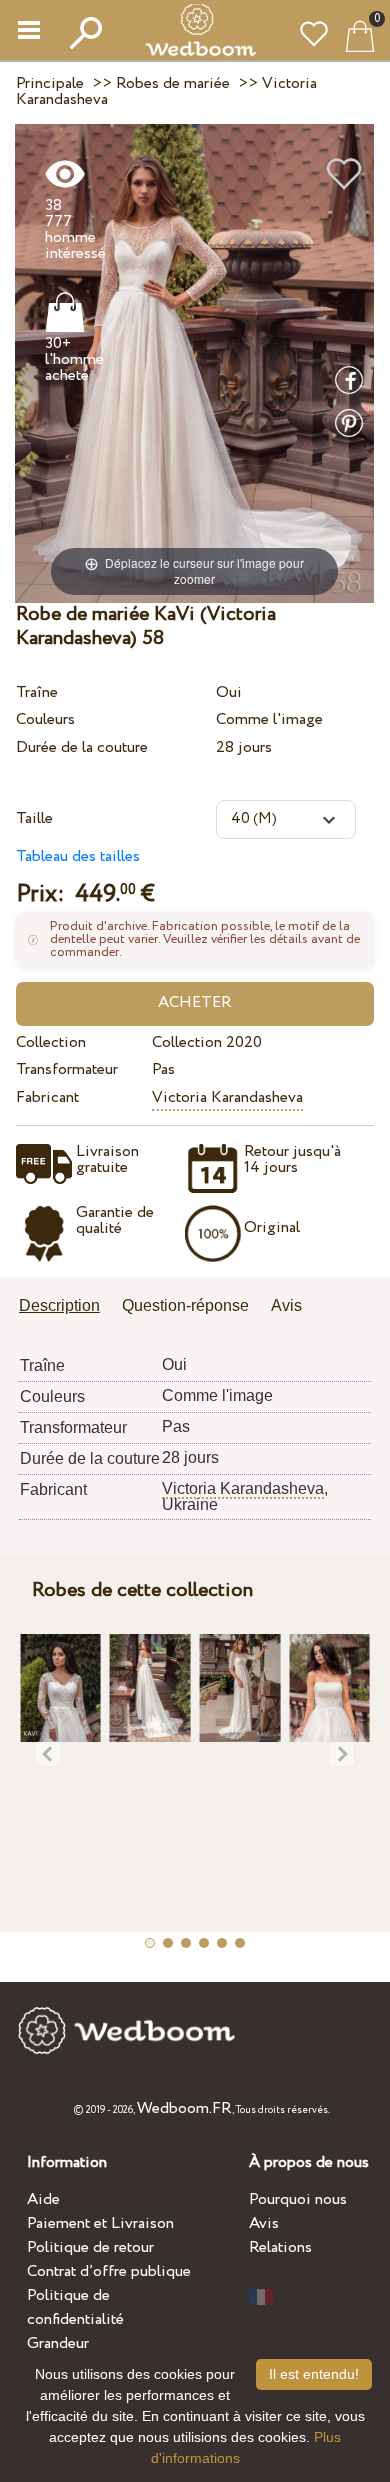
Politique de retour (90, 2247)
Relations (280, 2247)
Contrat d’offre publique (109, 2271)
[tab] (66, 1307)
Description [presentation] (59, 1305)
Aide (43, 2199)
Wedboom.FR (184, 2108)
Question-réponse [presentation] (185, 1305)
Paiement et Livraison (100, 2223)
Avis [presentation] (286, 1305)
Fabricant (47, 1097)
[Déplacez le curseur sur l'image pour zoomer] (194, 362)
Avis (264, 2223)
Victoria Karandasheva (227, 1097)
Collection (51, 1042)
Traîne (37, 692)
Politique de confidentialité (75, 2307)
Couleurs (45, 719)
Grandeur (58, 2343)
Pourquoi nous (298, 2199)
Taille (34, 818)
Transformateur (67, 1069)
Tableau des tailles (78, 856)
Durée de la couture (82, 747)
